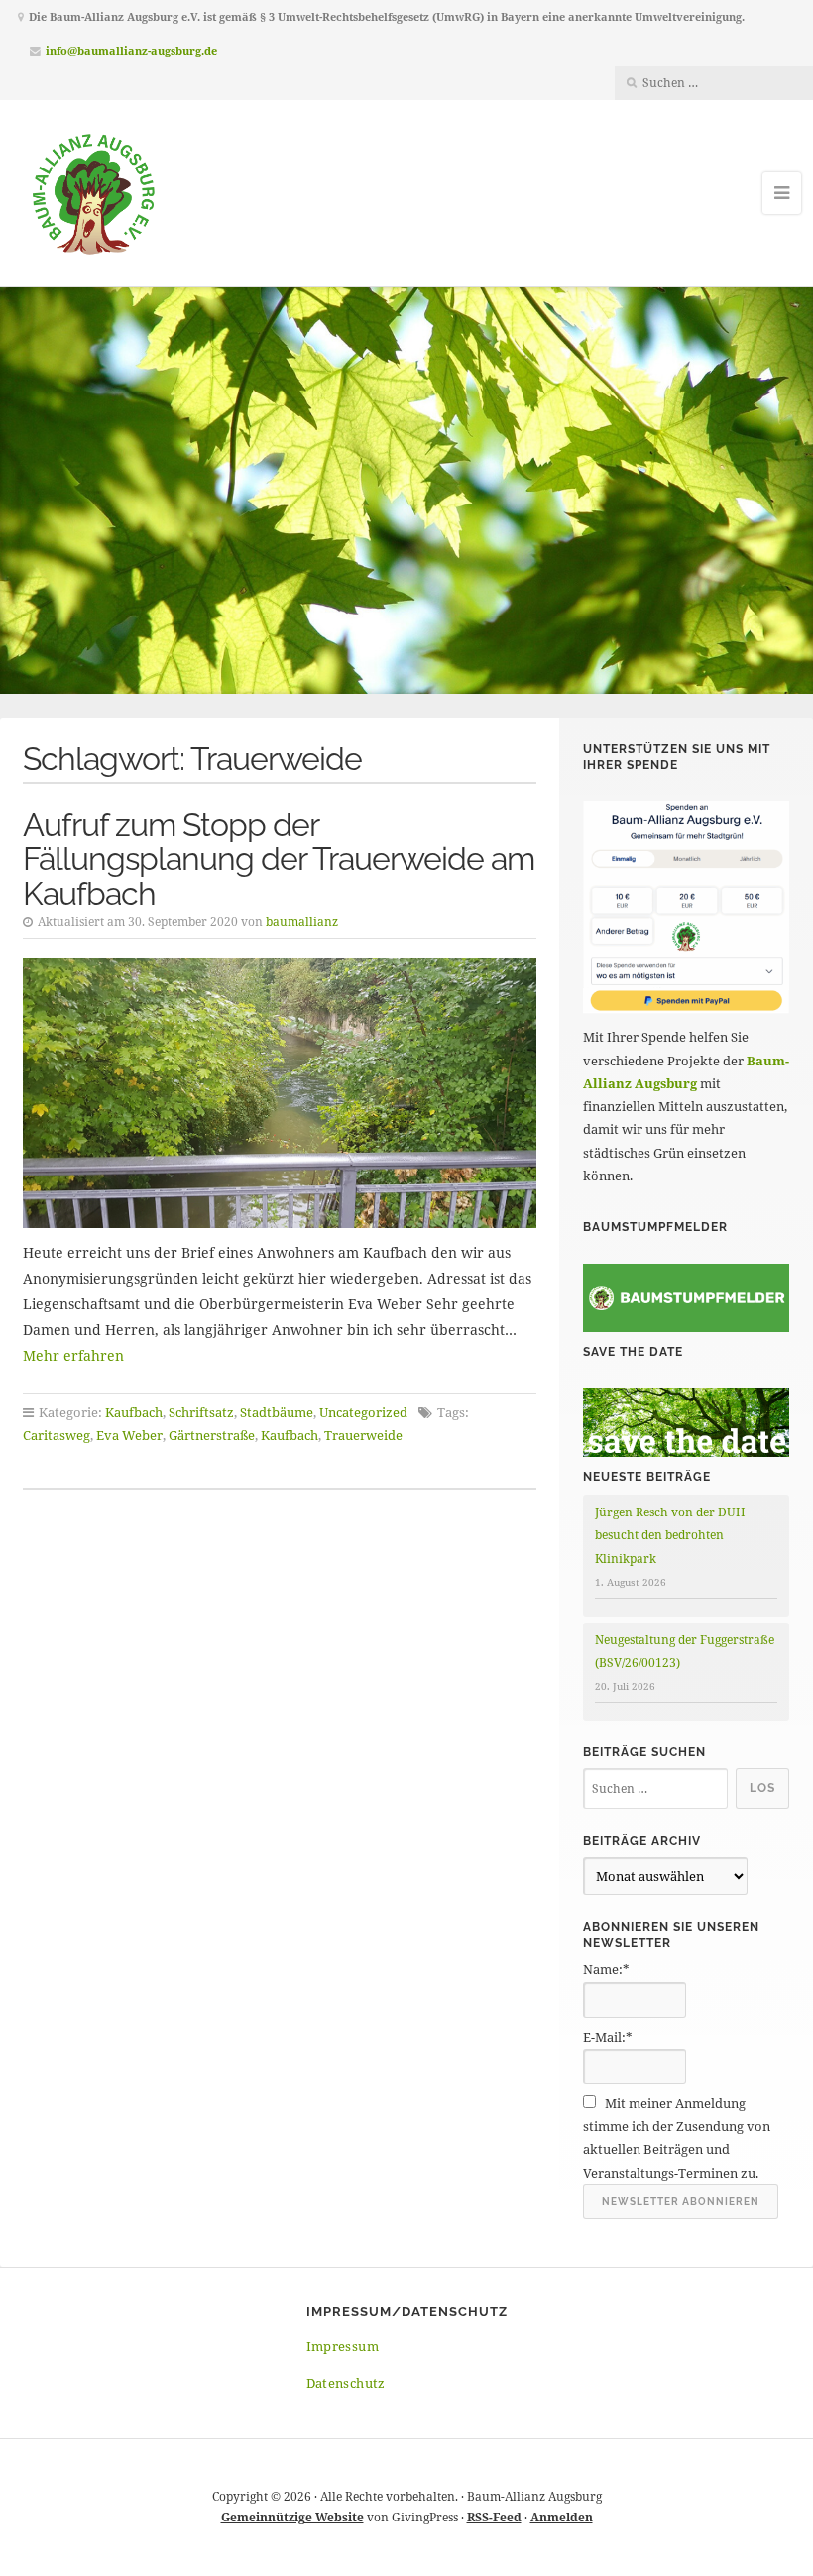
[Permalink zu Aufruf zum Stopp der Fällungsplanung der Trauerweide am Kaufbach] (280, 1093)
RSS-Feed (494, 2517)
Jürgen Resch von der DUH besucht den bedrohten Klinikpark (670, 1535)
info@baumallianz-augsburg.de (131, 50)
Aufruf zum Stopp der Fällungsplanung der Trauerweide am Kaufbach (279, 859)
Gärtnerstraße (212, 1435)
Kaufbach (134, 1412)
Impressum (343, 2346)
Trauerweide (363, 1435)
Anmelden (562, 2517)
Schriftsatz (201, 1412)
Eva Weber (129, 1435)
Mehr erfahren (73, 1355)
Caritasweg (57, 1435)
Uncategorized (363, 1412)
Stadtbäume (277, 1412)
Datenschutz (346, 2383)
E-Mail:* (608, 2037)
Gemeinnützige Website (292, 2517)
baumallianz (302, 921)
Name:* (606, 1969)
